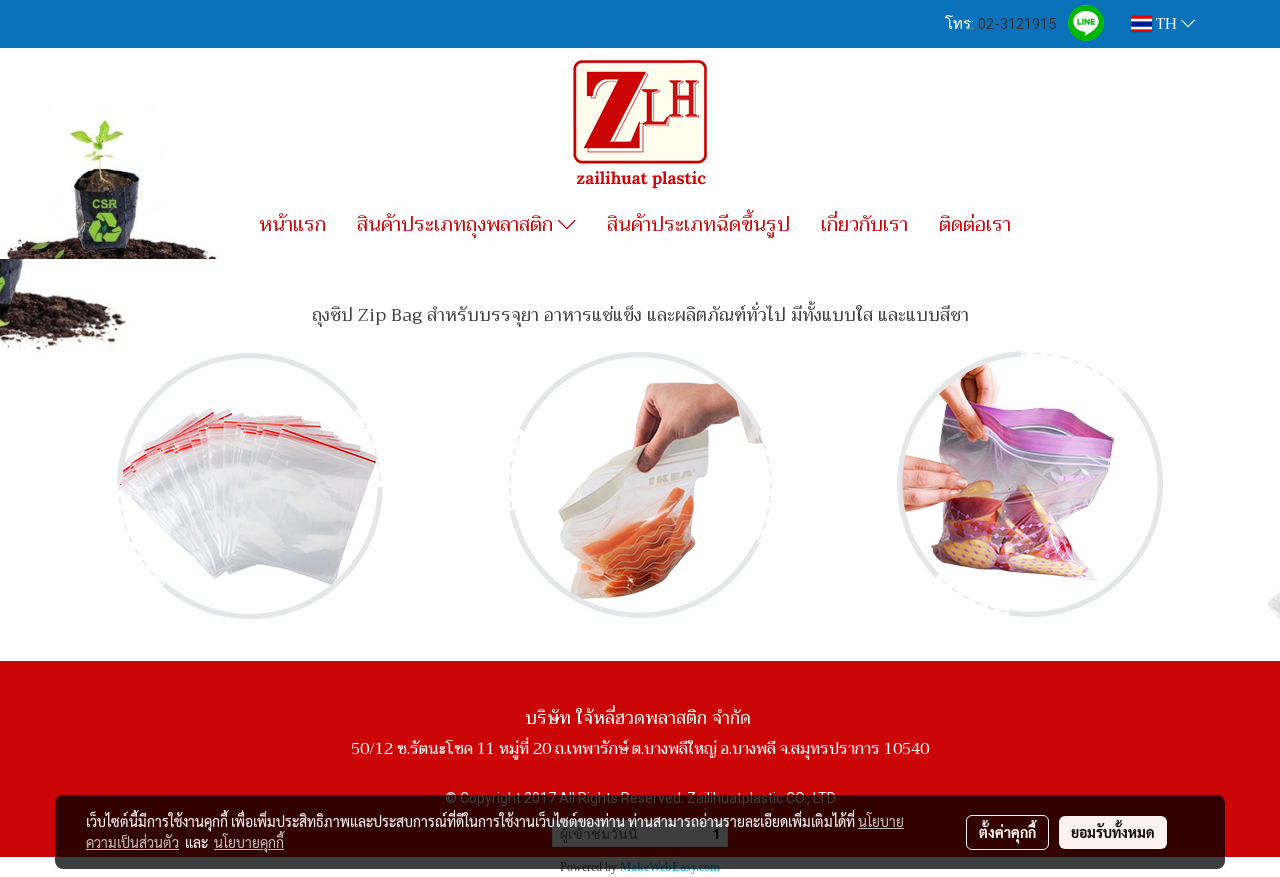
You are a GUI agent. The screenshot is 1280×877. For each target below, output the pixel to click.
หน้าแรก (292, 224)
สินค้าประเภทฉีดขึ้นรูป (698, 224)
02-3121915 (1017, 24)
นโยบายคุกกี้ (249, 842)
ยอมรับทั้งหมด (1113, 832)
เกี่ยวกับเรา (864, 224)
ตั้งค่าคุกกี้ (1007, 832)
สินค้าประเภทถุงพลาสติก (457, 224)
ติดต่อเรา (975, 224)
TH (1166, 24)
